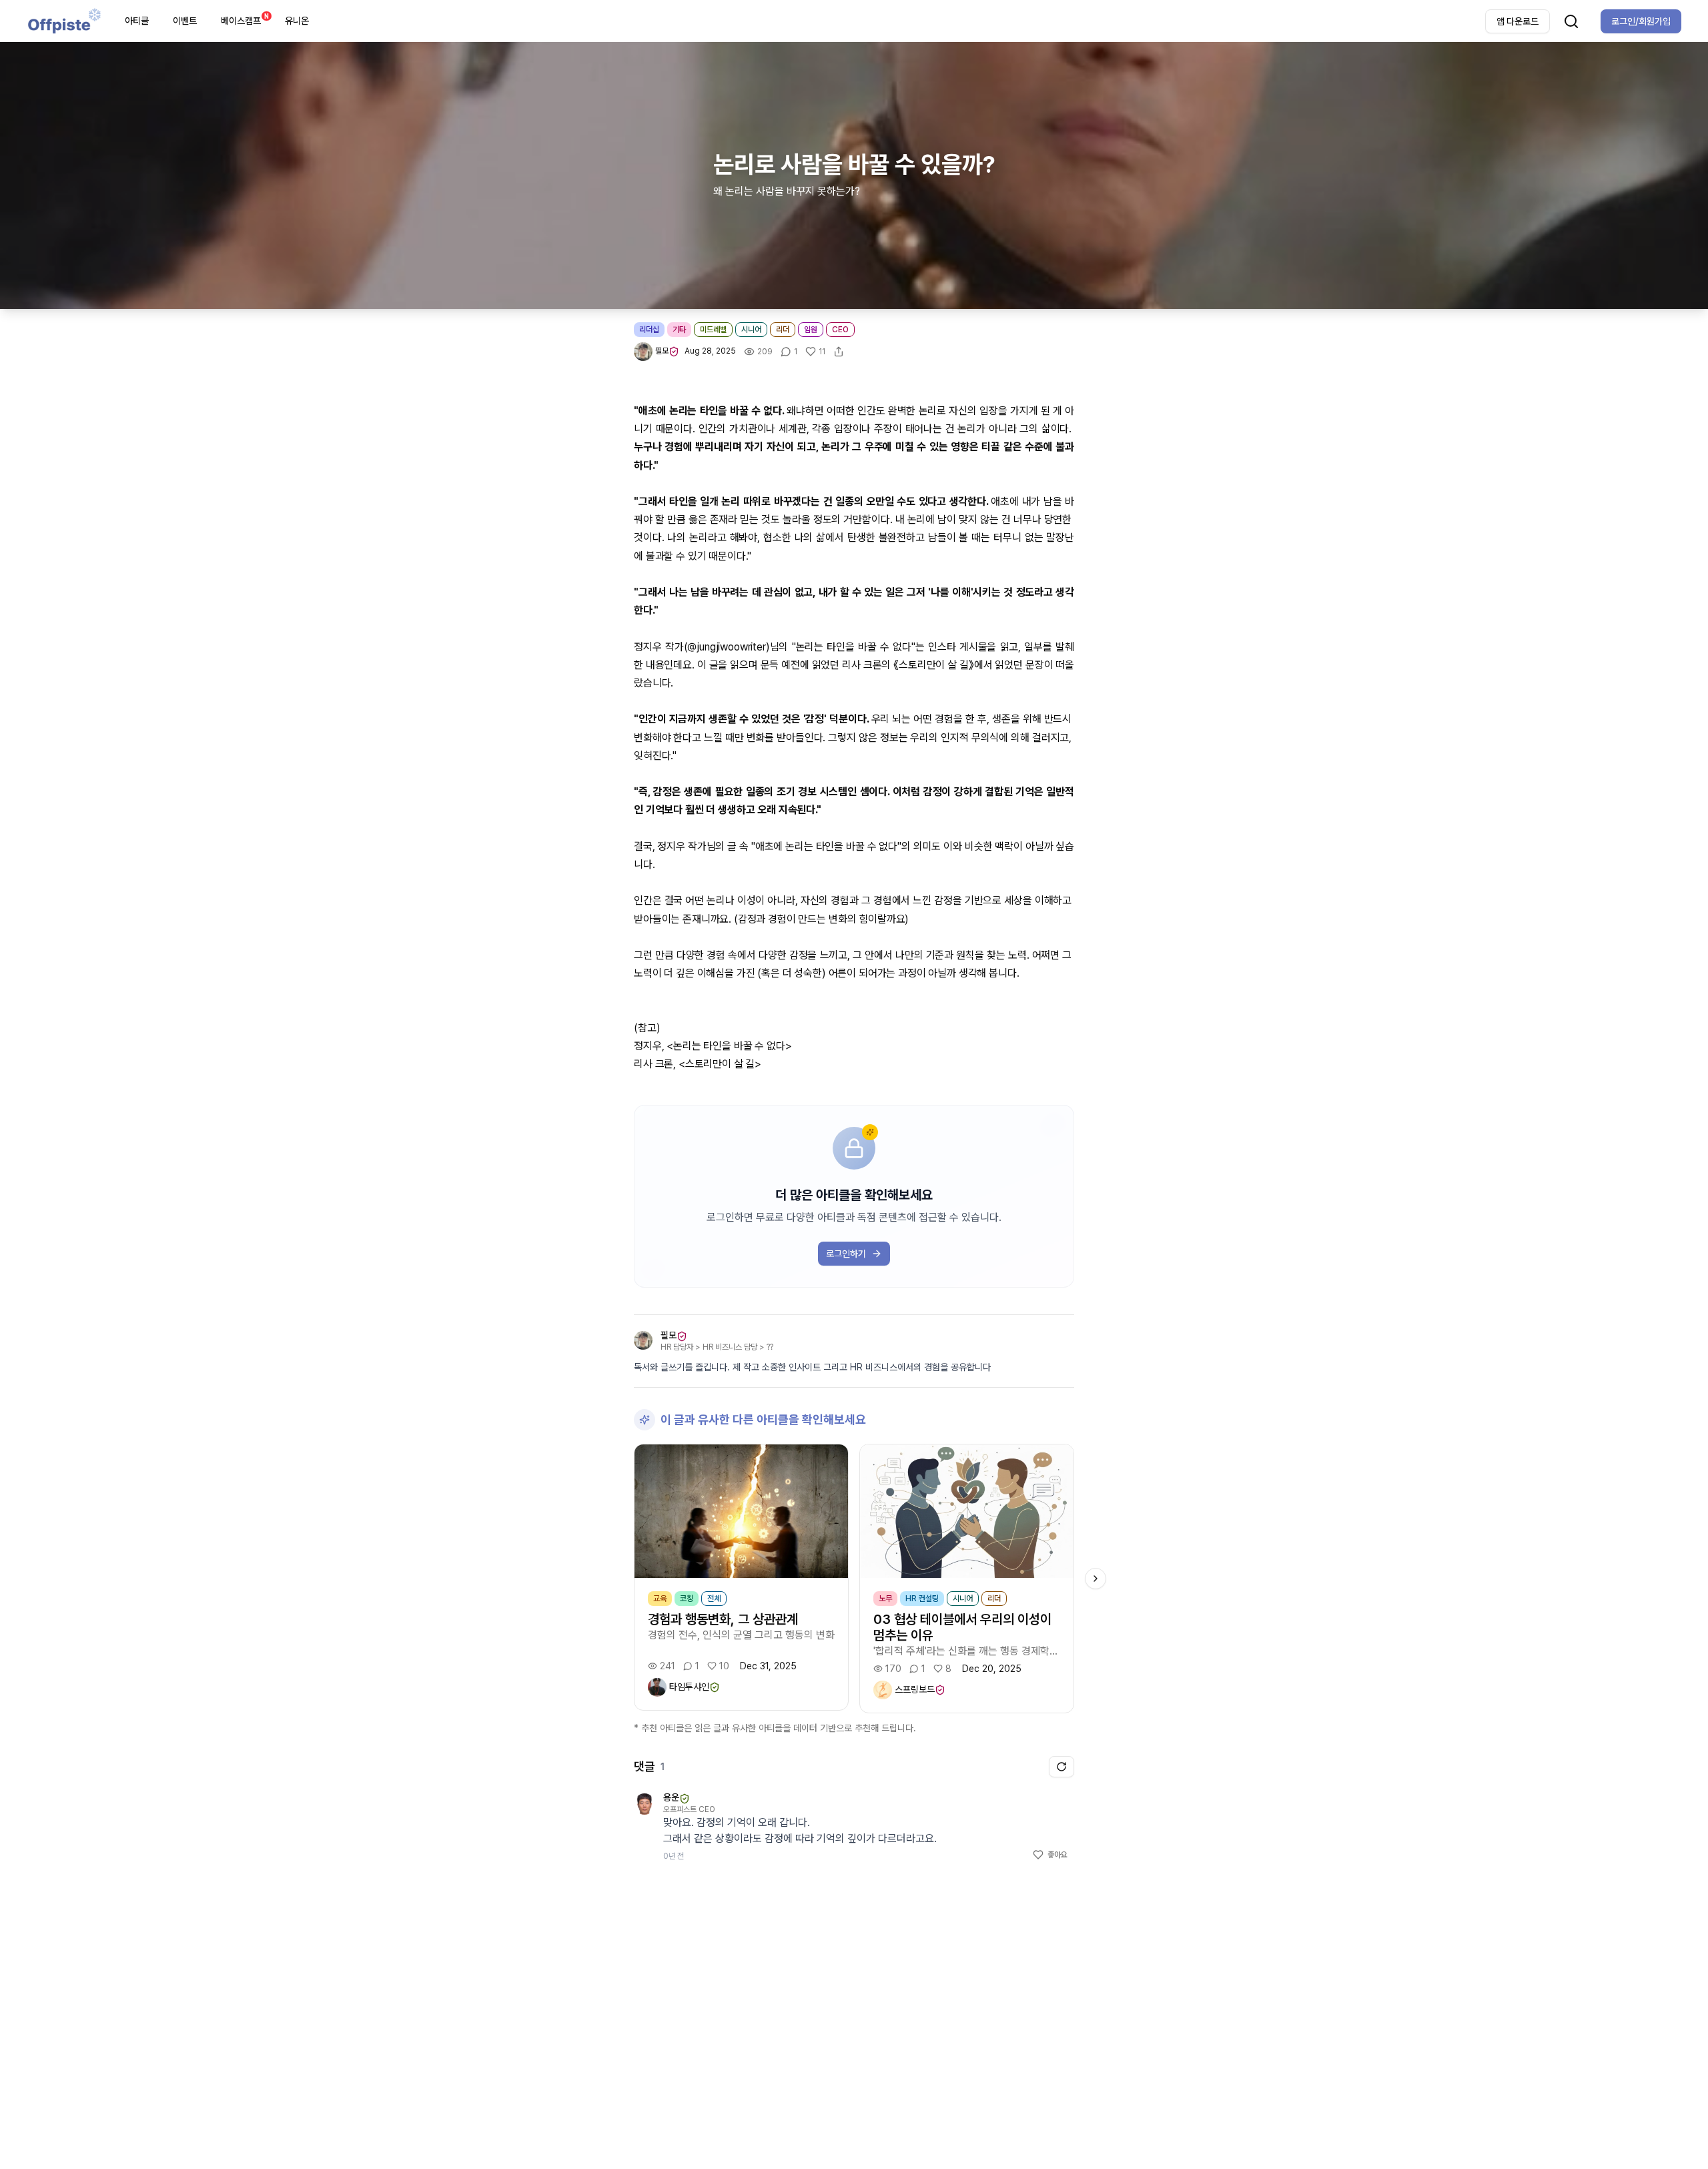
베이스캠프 (245, 19)
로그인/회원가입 (1641, 21)
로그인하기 (846, 1254)
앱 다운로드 (1518, 21)
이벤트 (185, 21)
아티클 (137, 21)
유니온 (297, 21)
